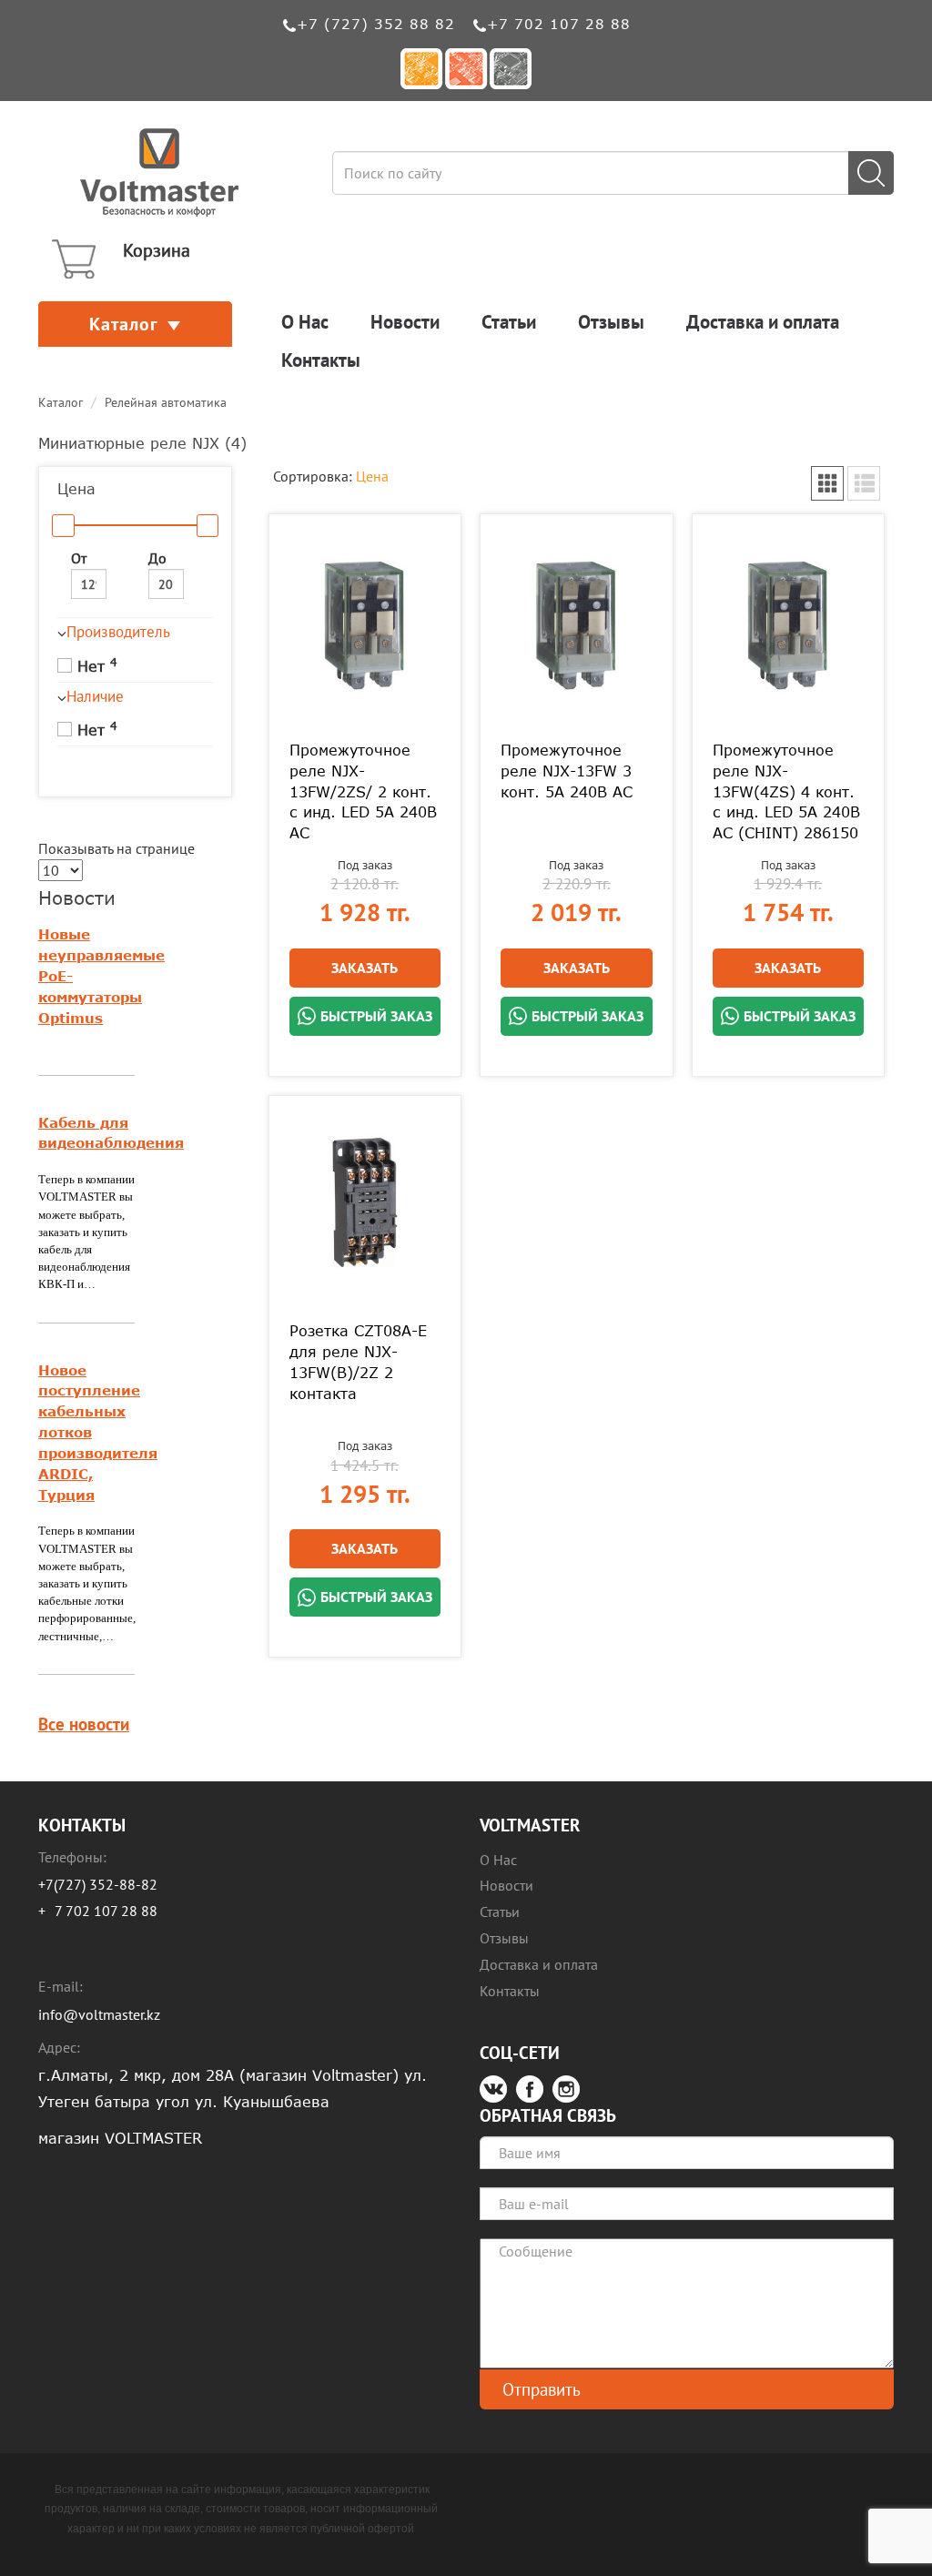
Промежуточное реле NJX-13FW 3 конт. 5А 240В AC (567, 771)
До (157, 558)
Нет (95, 665)
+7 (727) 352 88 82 (376, 24)
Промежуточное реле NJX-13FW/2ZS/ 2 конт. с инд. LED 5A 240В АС (363, 791)
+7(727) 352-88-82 (98, 1884)
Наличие (95, 696)
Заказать (365, 968)
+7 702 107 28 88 (559, 24)
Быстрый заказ (376, 1016)
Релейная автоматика (166, 402)
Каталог (124, 324)
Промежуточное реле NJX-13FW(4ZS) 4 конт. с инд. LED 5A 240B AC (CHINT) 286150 (786, 791)
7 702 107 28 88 (106, 1911)
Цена (372, 476)
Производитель (118, 632)
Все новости (84, 1724)
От (79, 558)
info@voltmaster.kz (99, 2014)
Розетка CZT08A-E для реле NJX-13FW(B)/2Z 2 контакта (358, 1362)
